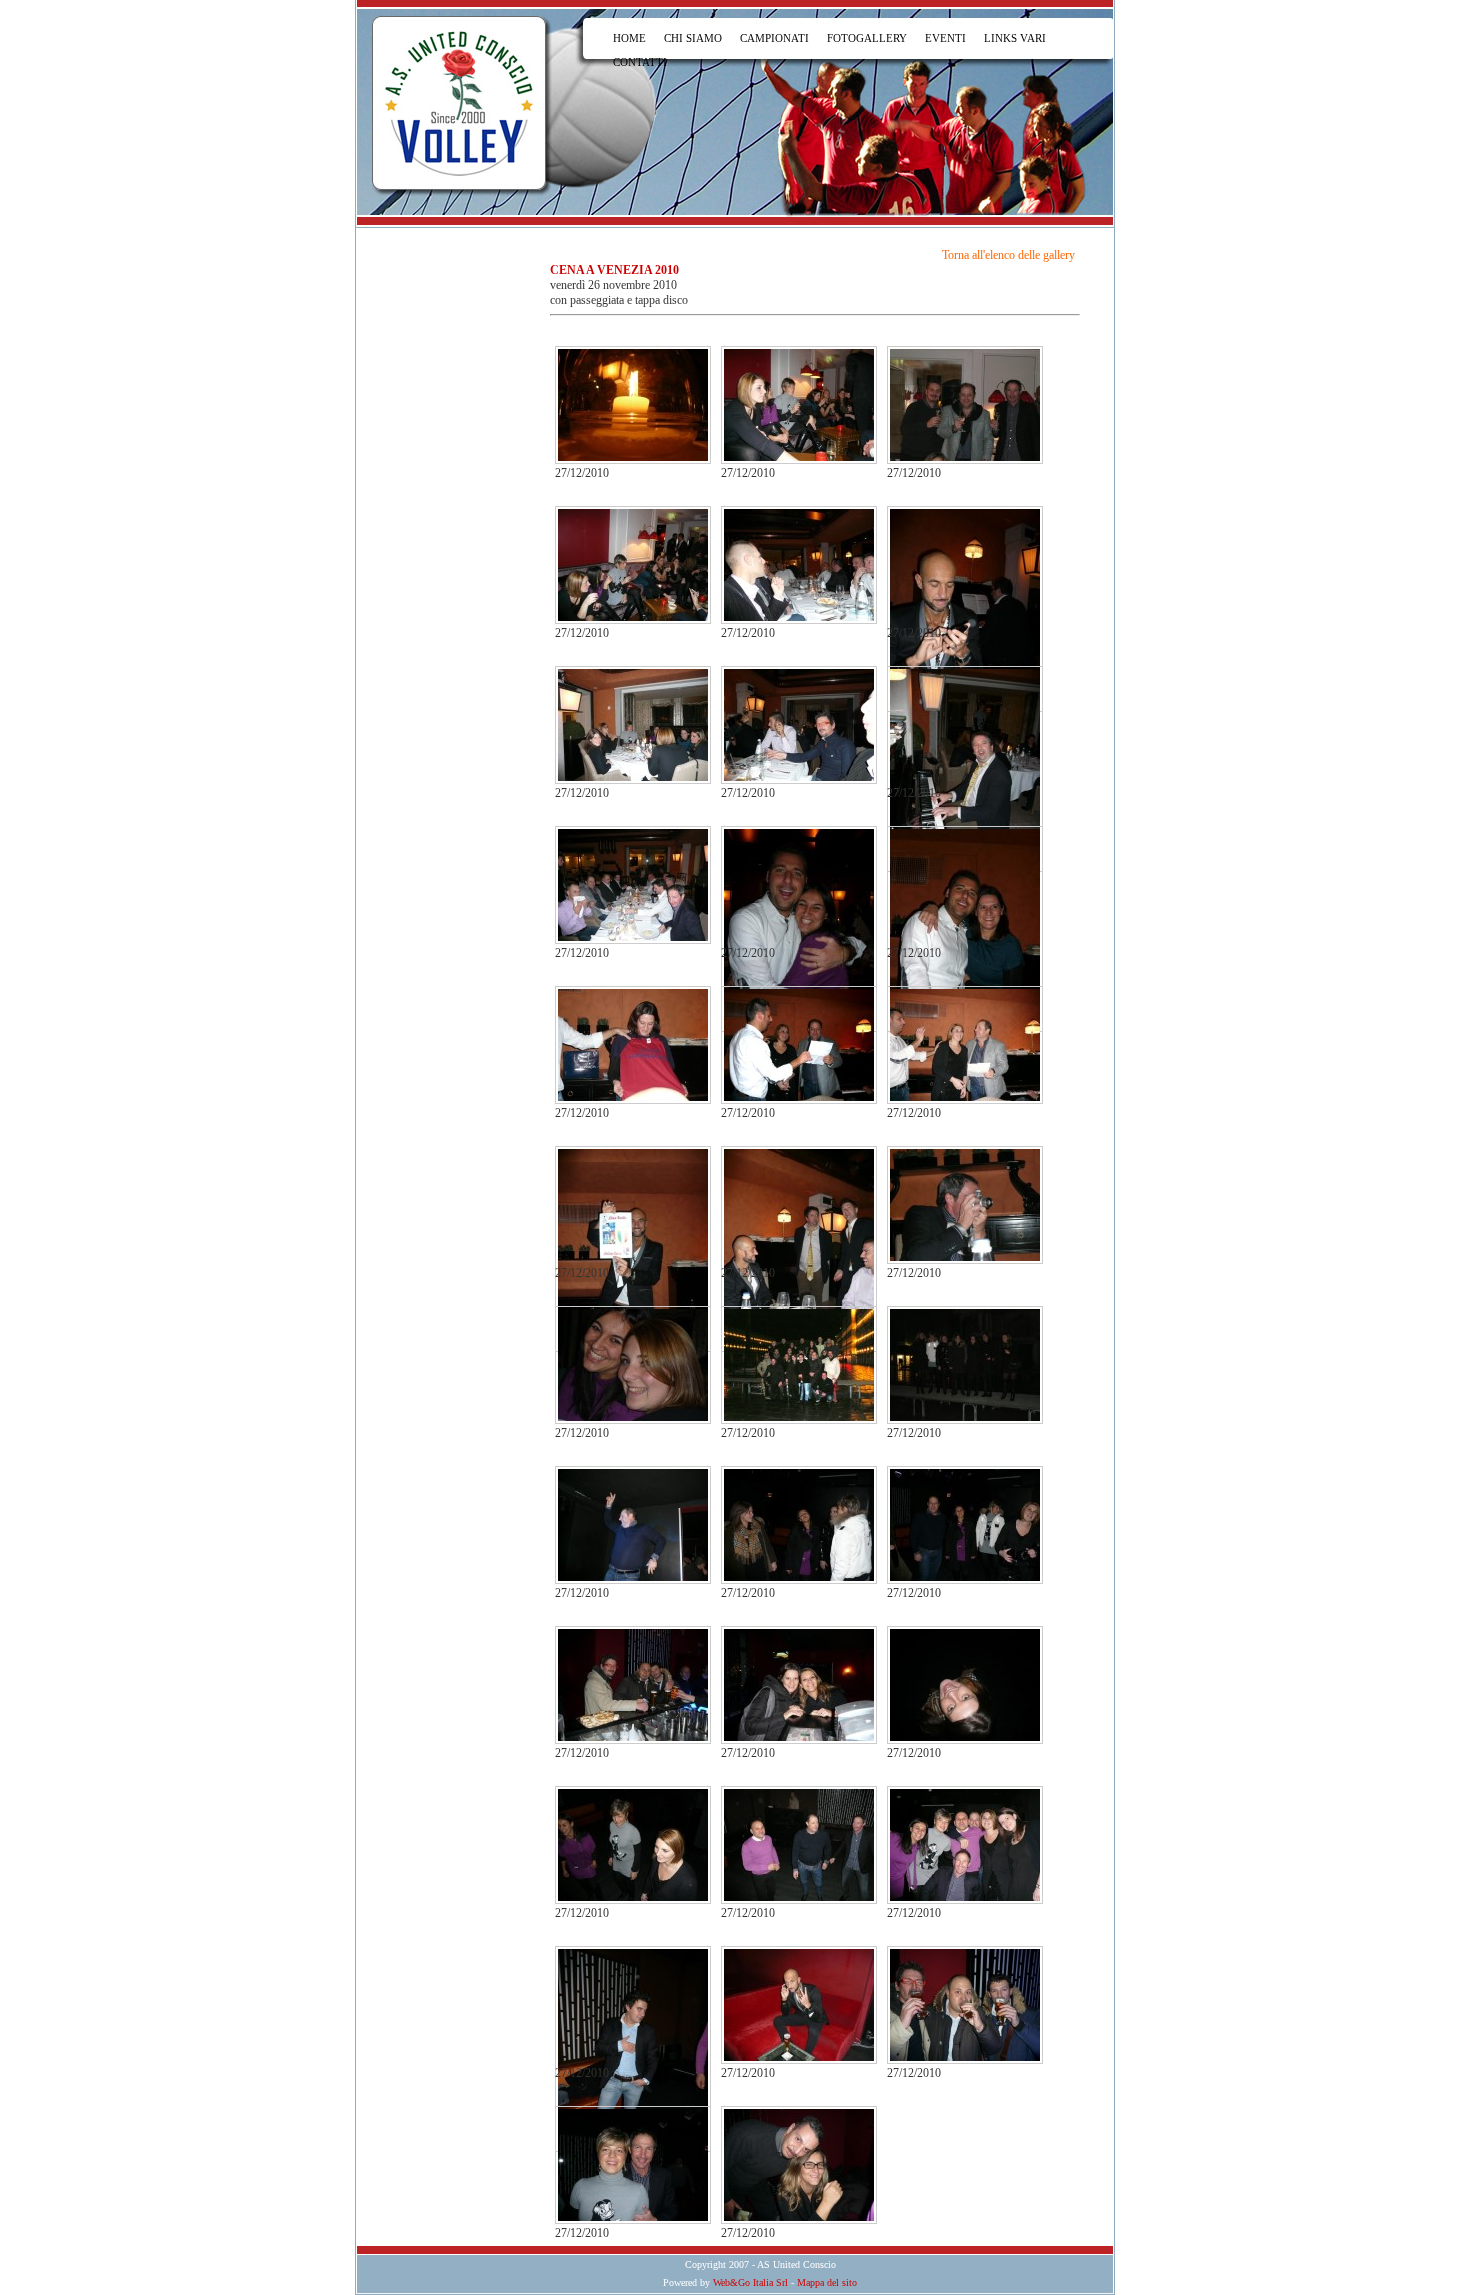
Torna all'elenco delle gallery (1008, 255)
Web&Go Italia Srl (750, 2282)
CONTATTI (640, 62)
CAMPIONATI (774, 38)
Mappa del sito (827, 2282)
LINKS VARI (1015, 38)
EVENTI (945, 38)
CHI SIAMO (693, 38)
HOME (629, 38)
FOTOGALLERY (867, 38)
